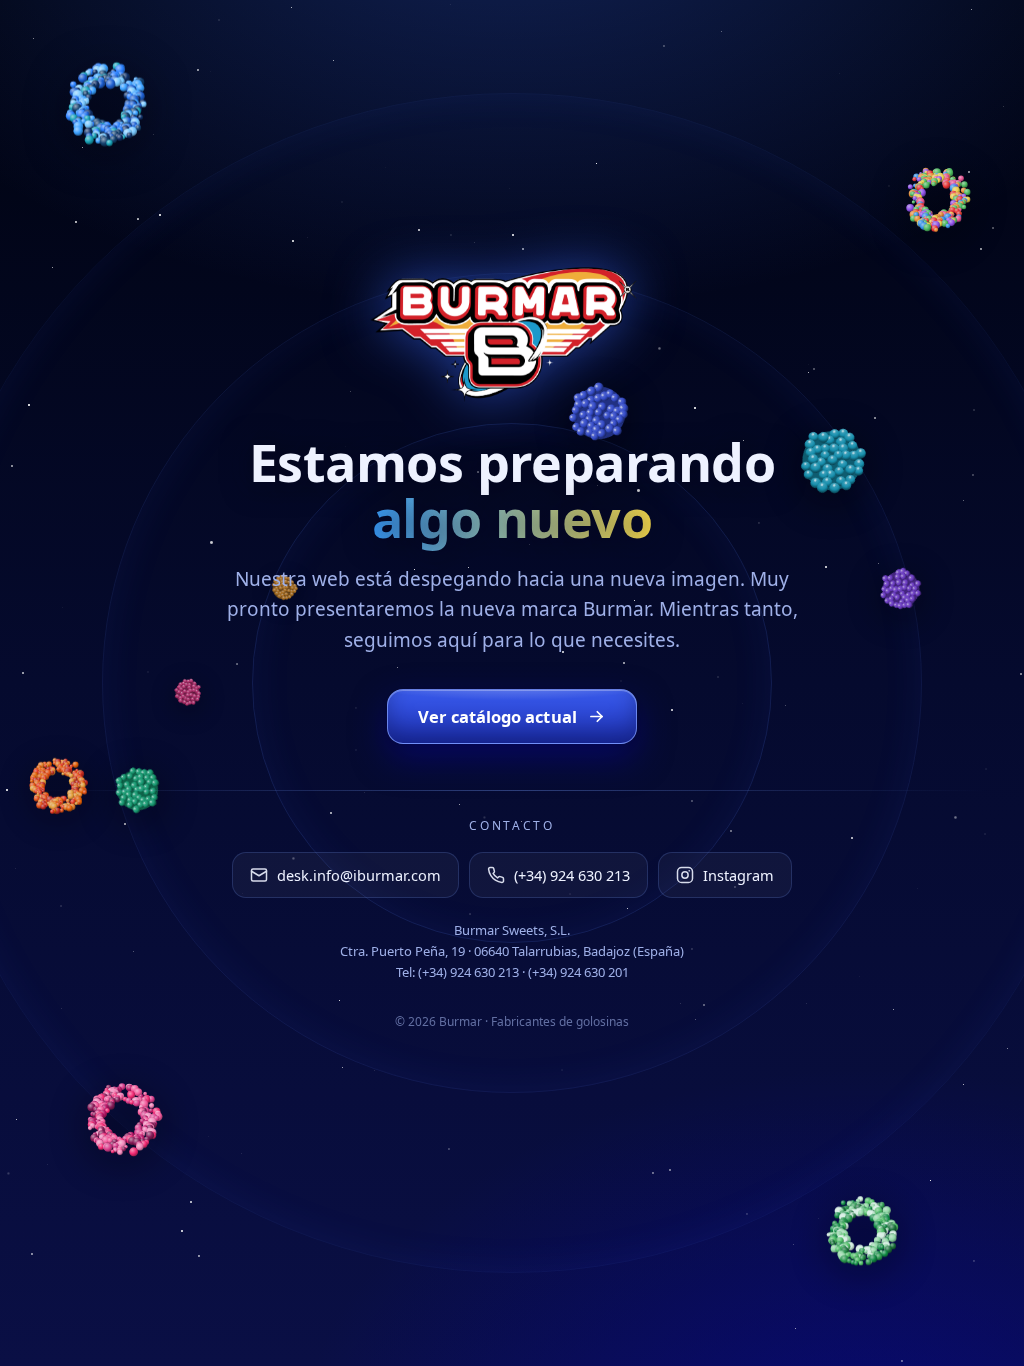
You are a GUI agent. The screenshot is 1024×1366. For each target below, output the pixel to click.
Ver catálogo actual (497, 716)
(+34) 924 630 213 (572, 875)
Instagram (738, 875)
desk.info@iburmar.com (359, 875)
